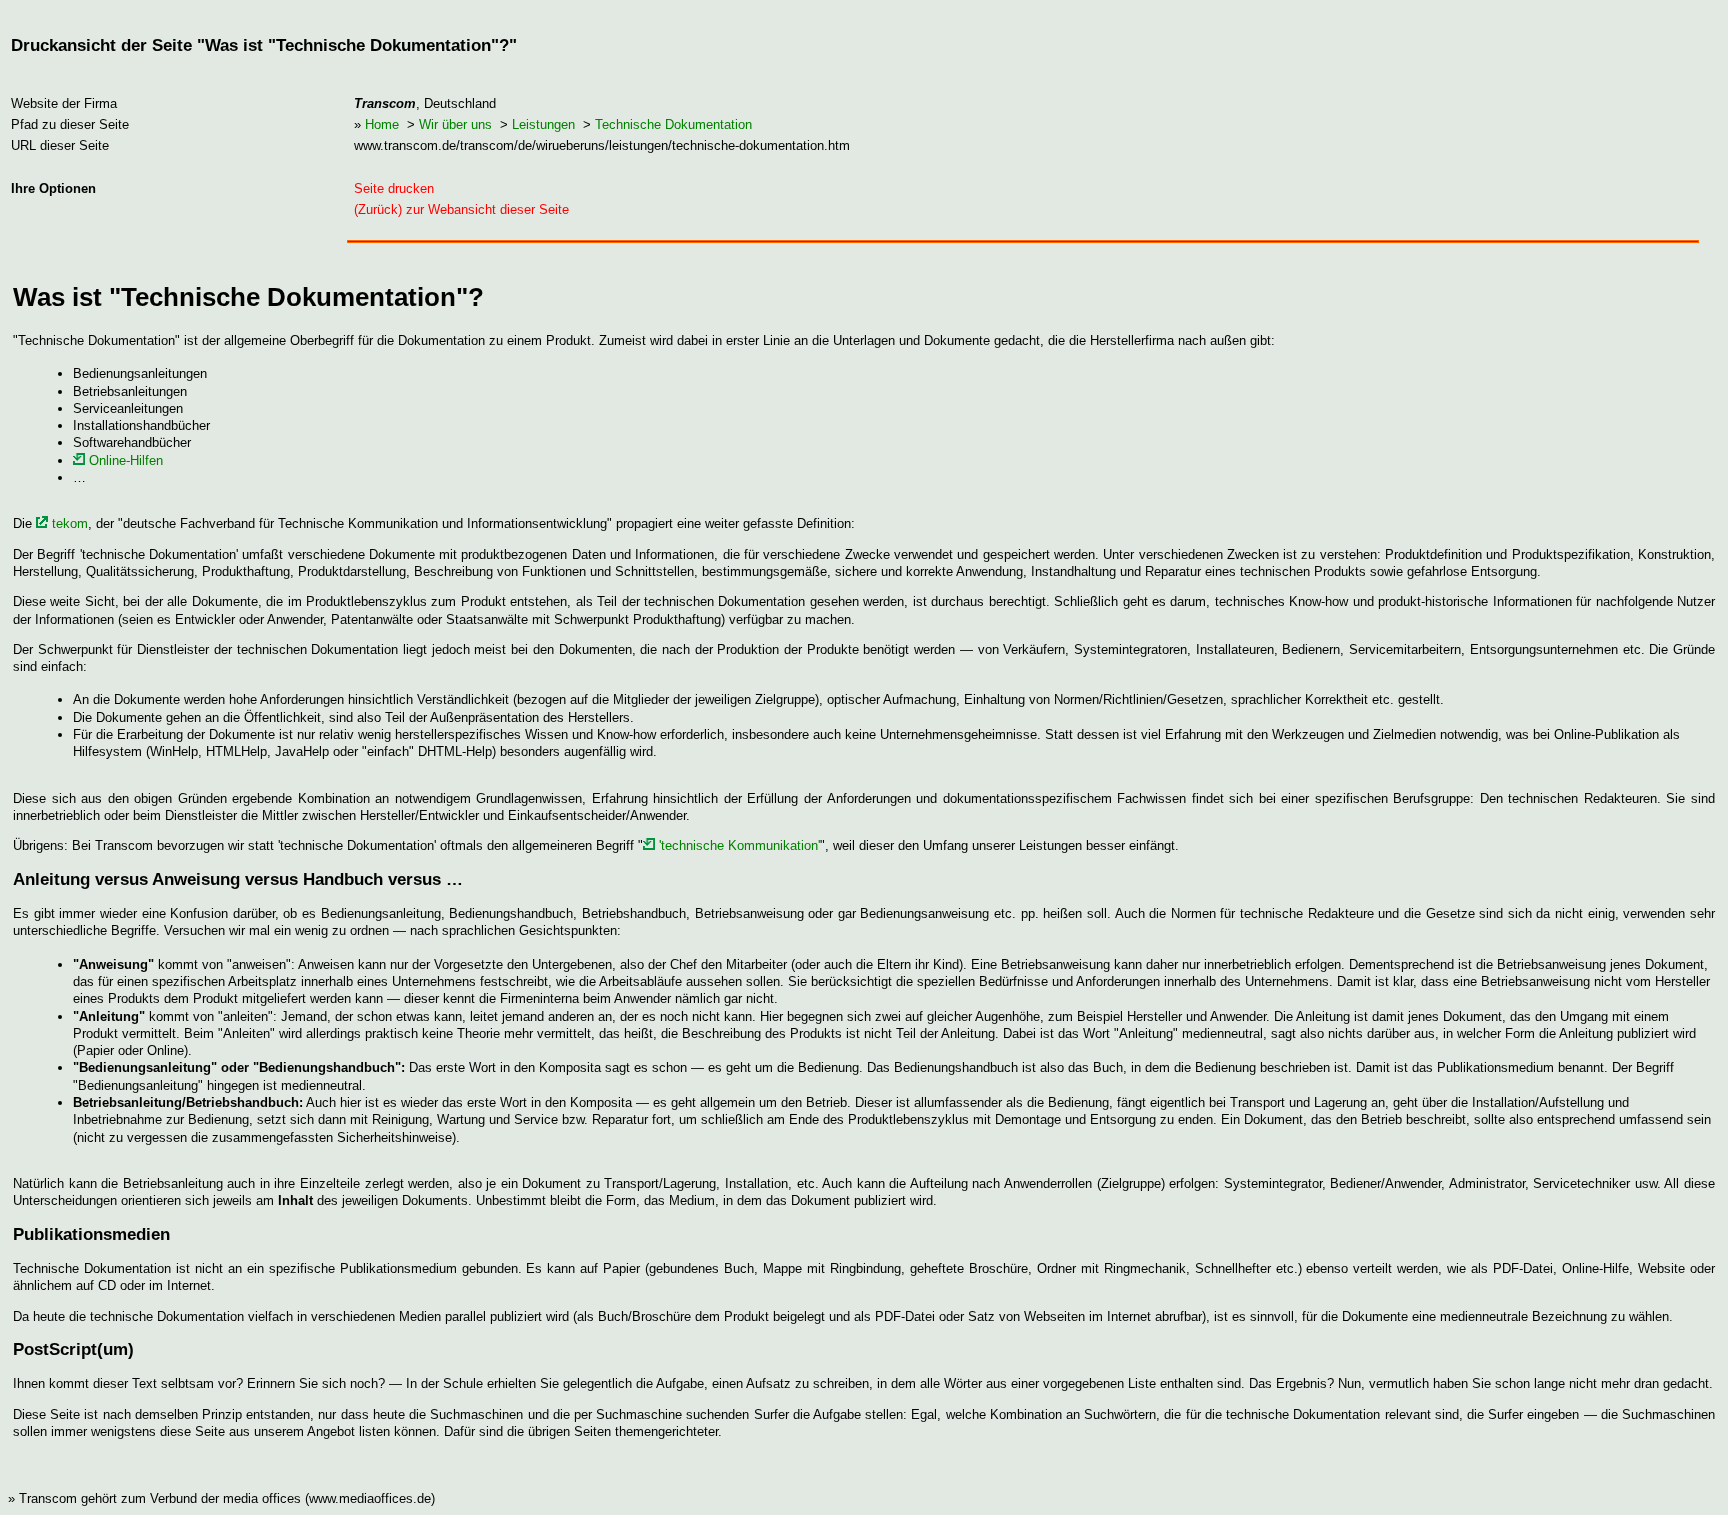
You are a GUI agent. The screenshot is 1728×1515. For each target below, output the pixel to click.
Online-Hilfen (124, 460)
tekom (68, 523)
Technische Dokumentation (673, 124)
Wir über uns (455, 124)
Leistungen (543, 124)
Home (382, 124)
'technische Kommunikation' (737, 845)
